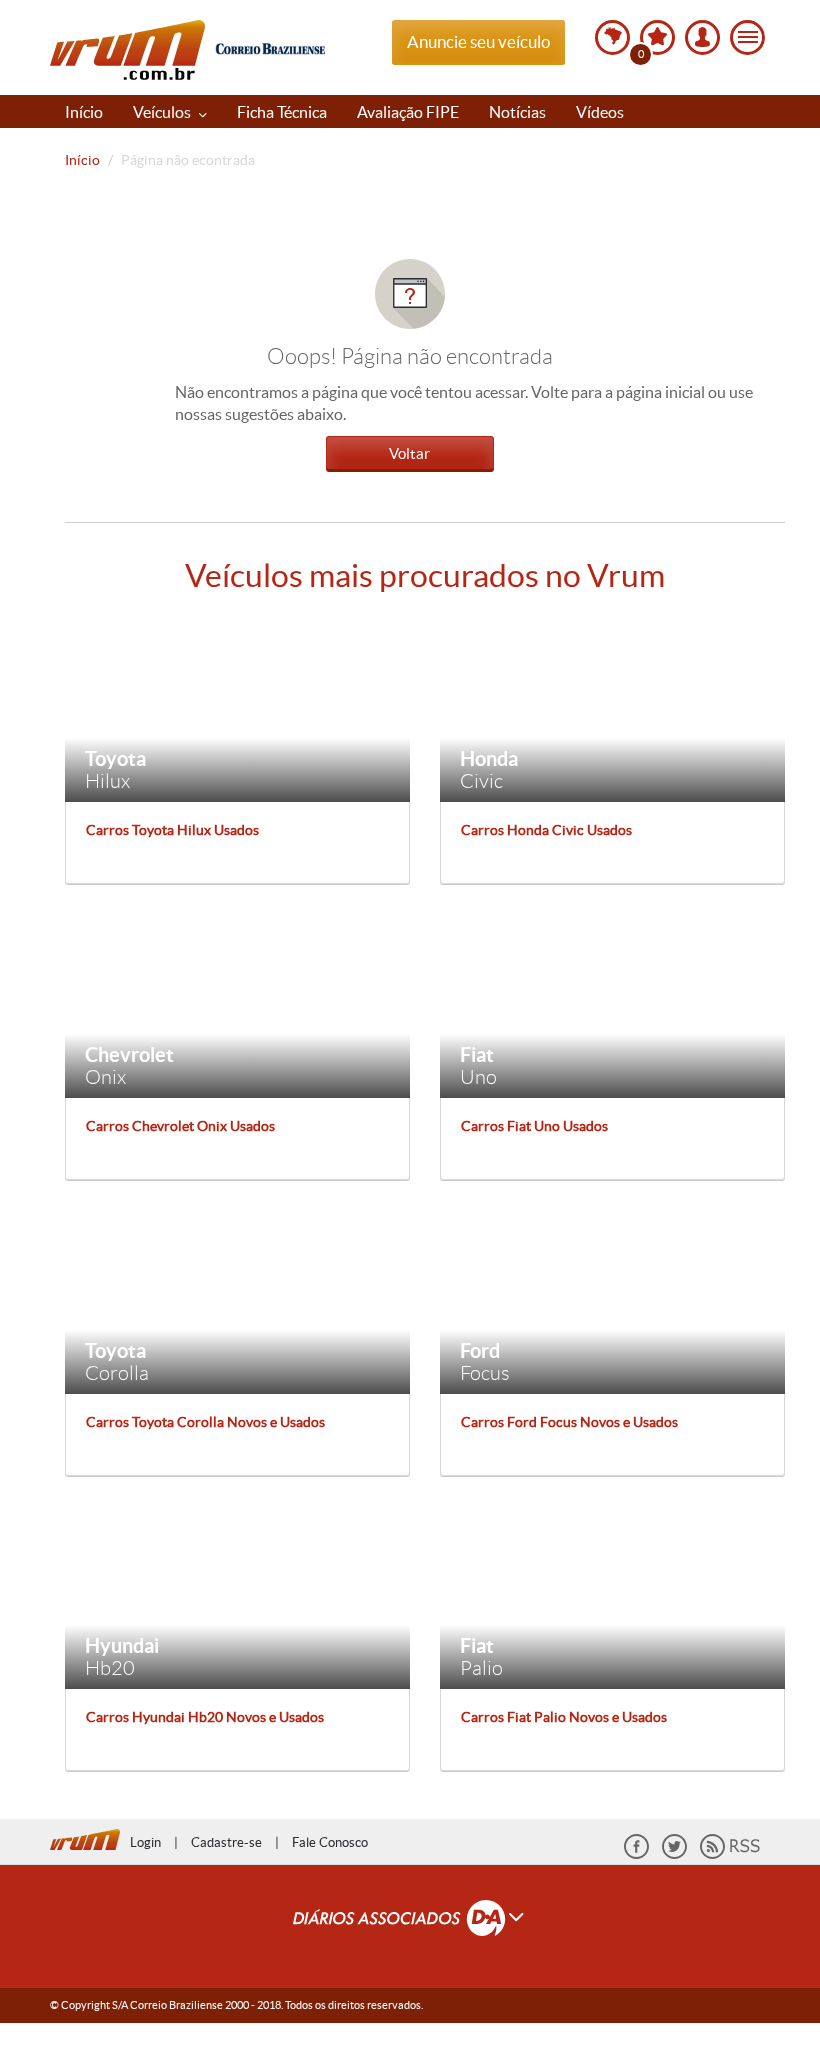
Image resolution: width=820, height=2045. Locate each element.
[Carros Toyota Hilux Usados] (237, 709)
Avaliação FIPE (408, 112)
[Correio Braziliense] (270, 46)
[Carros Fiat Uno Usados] (612, 1004)
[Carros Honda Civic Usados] (612, 709)
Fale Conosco (330, 1842)
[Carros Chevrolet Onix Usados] (237, 1004)
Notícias (517, 112)
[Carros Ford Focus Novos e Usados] (612, 1300)
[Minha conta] (702, 37)
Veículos (163, 112)
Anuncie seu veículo (478, 41)
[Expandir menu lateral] (747, 37)
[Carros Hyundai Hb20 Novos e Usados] (237, 1595)
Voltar (409, 453)
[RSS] (730, 1854)
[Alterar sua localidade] (612, 37)
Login (145, 1842)
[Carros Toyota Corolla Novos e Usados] (237, 1300)
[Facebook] (636, 1854)
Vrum (127, 50)
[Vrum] (90, 1837)
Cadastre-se (226, 1842)
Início (84, 112)
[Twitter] (674, 1854)
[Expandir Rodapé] (410, 1921)
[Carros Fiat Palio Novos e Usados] (612, 1595)
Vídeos (600, 112)
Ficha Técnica (282, 112)
